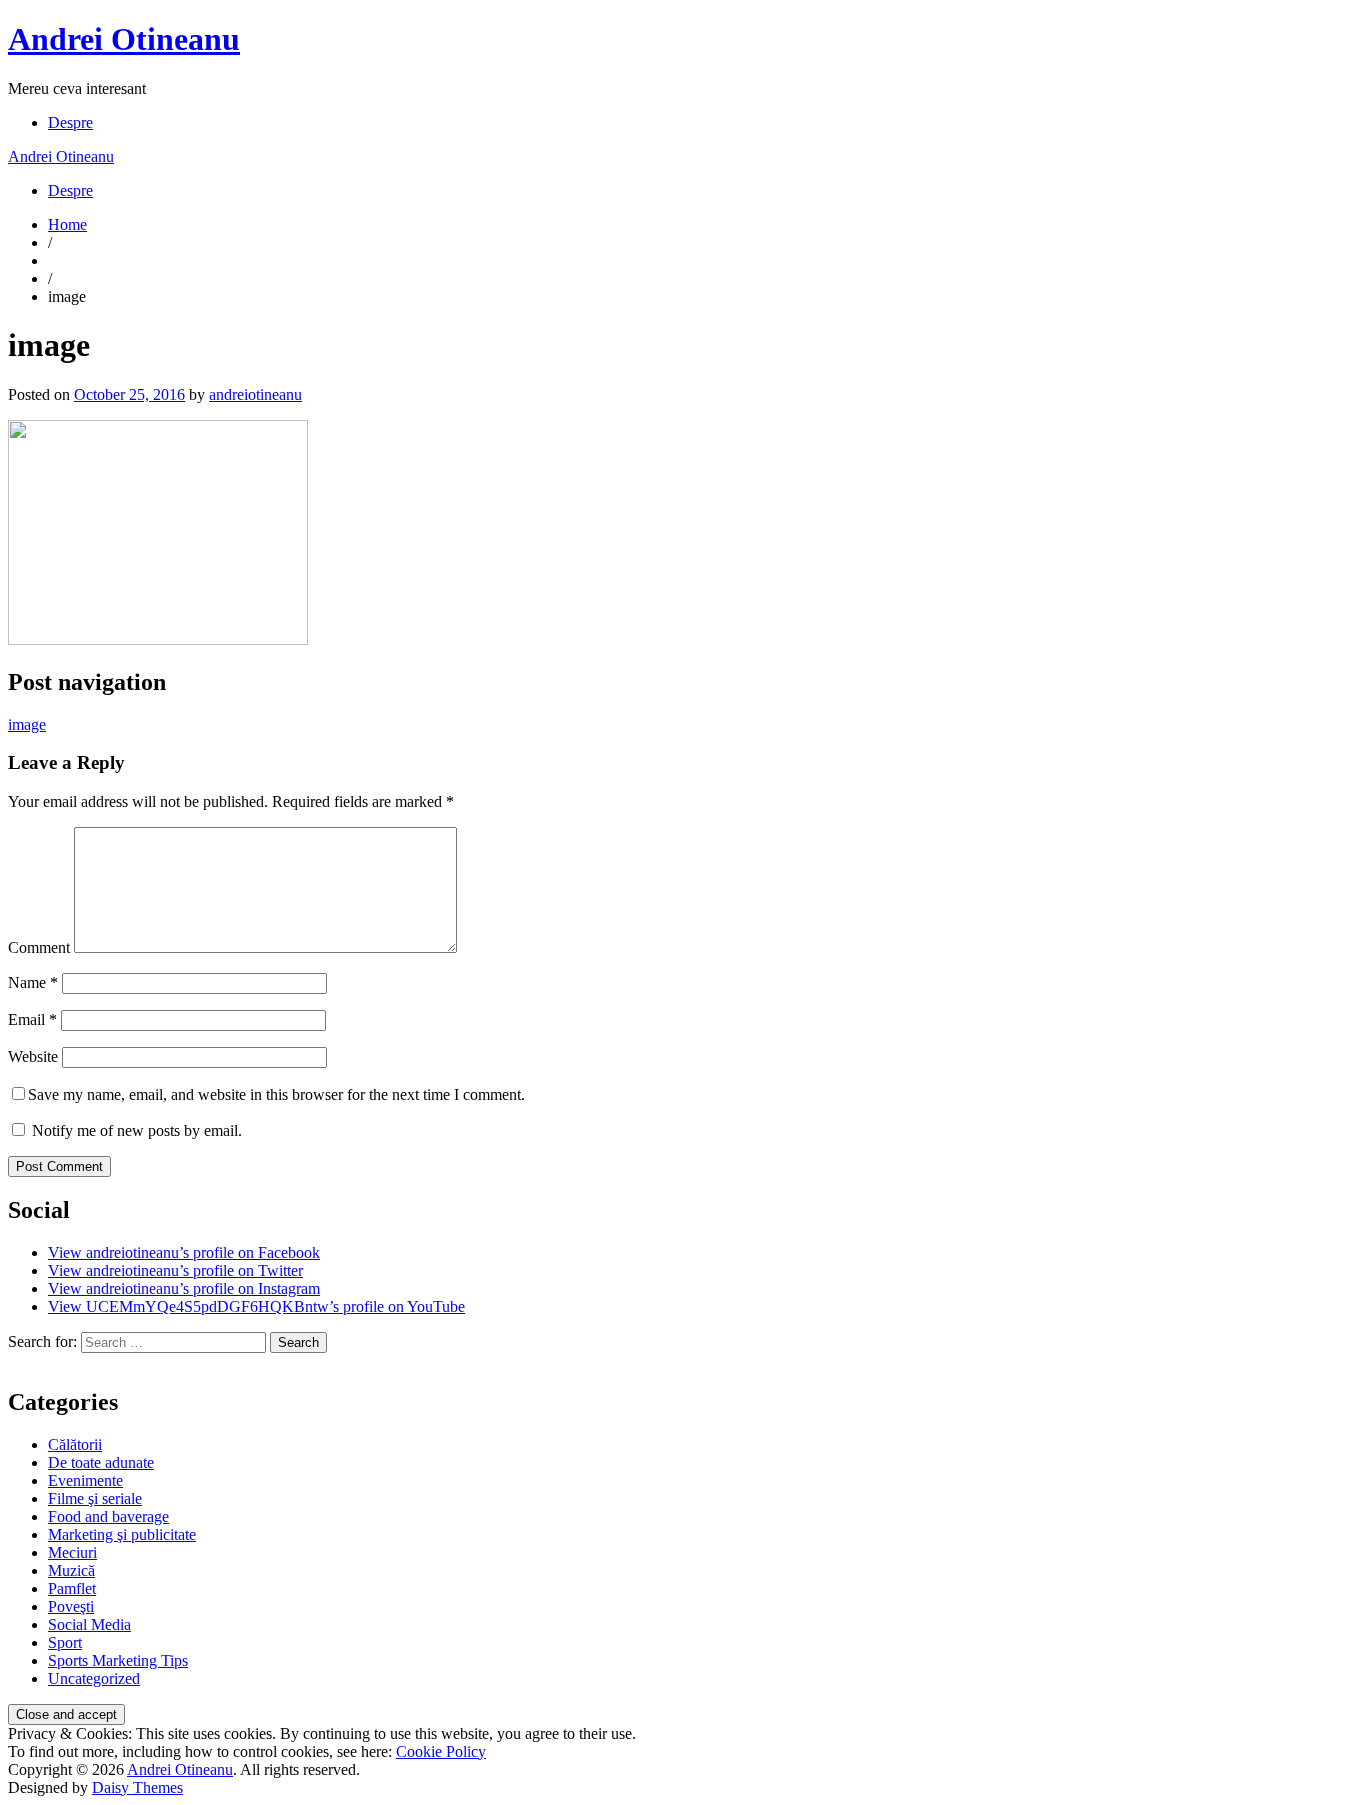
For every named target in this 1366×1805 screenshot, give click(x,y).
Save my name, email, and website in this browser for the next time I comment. (276, 1094)
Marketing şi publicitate (122, 1534)
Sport (65, 1642)
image (27, 724)
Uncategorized (94, 1678)
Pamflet (72, 1588)
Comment (39, 947)
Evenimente (85, 1480)
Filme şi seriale (95, 1498)
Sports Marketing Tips (118, 1660)
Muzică (71, 1570)
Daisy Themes (137, 1787)
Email (32, 1019)
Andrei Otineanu (124, 39)
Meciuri (72, 1552)
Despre (70, 122)
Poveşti (71, 1606)
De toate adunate (101, 1462)
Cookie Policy (441, 1751)
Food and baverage (108, 1516)
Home (67, 224)
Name (33, 982)
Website (33, 1056)
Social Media (89, 1624)
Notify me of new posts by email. (137, 1130)
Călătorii (75, 1444)
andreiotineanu (255, 394)
